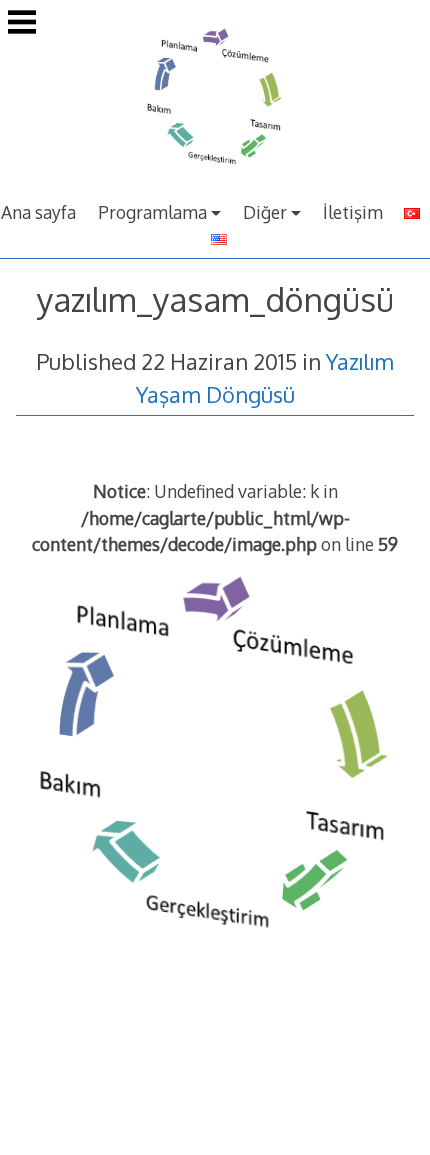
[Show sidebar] (22, 24)
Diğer (265, 212)
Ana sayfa (38, 212)
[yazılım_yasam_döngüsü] (215, 953)
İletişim (353, 212)
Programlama (152, 212)
